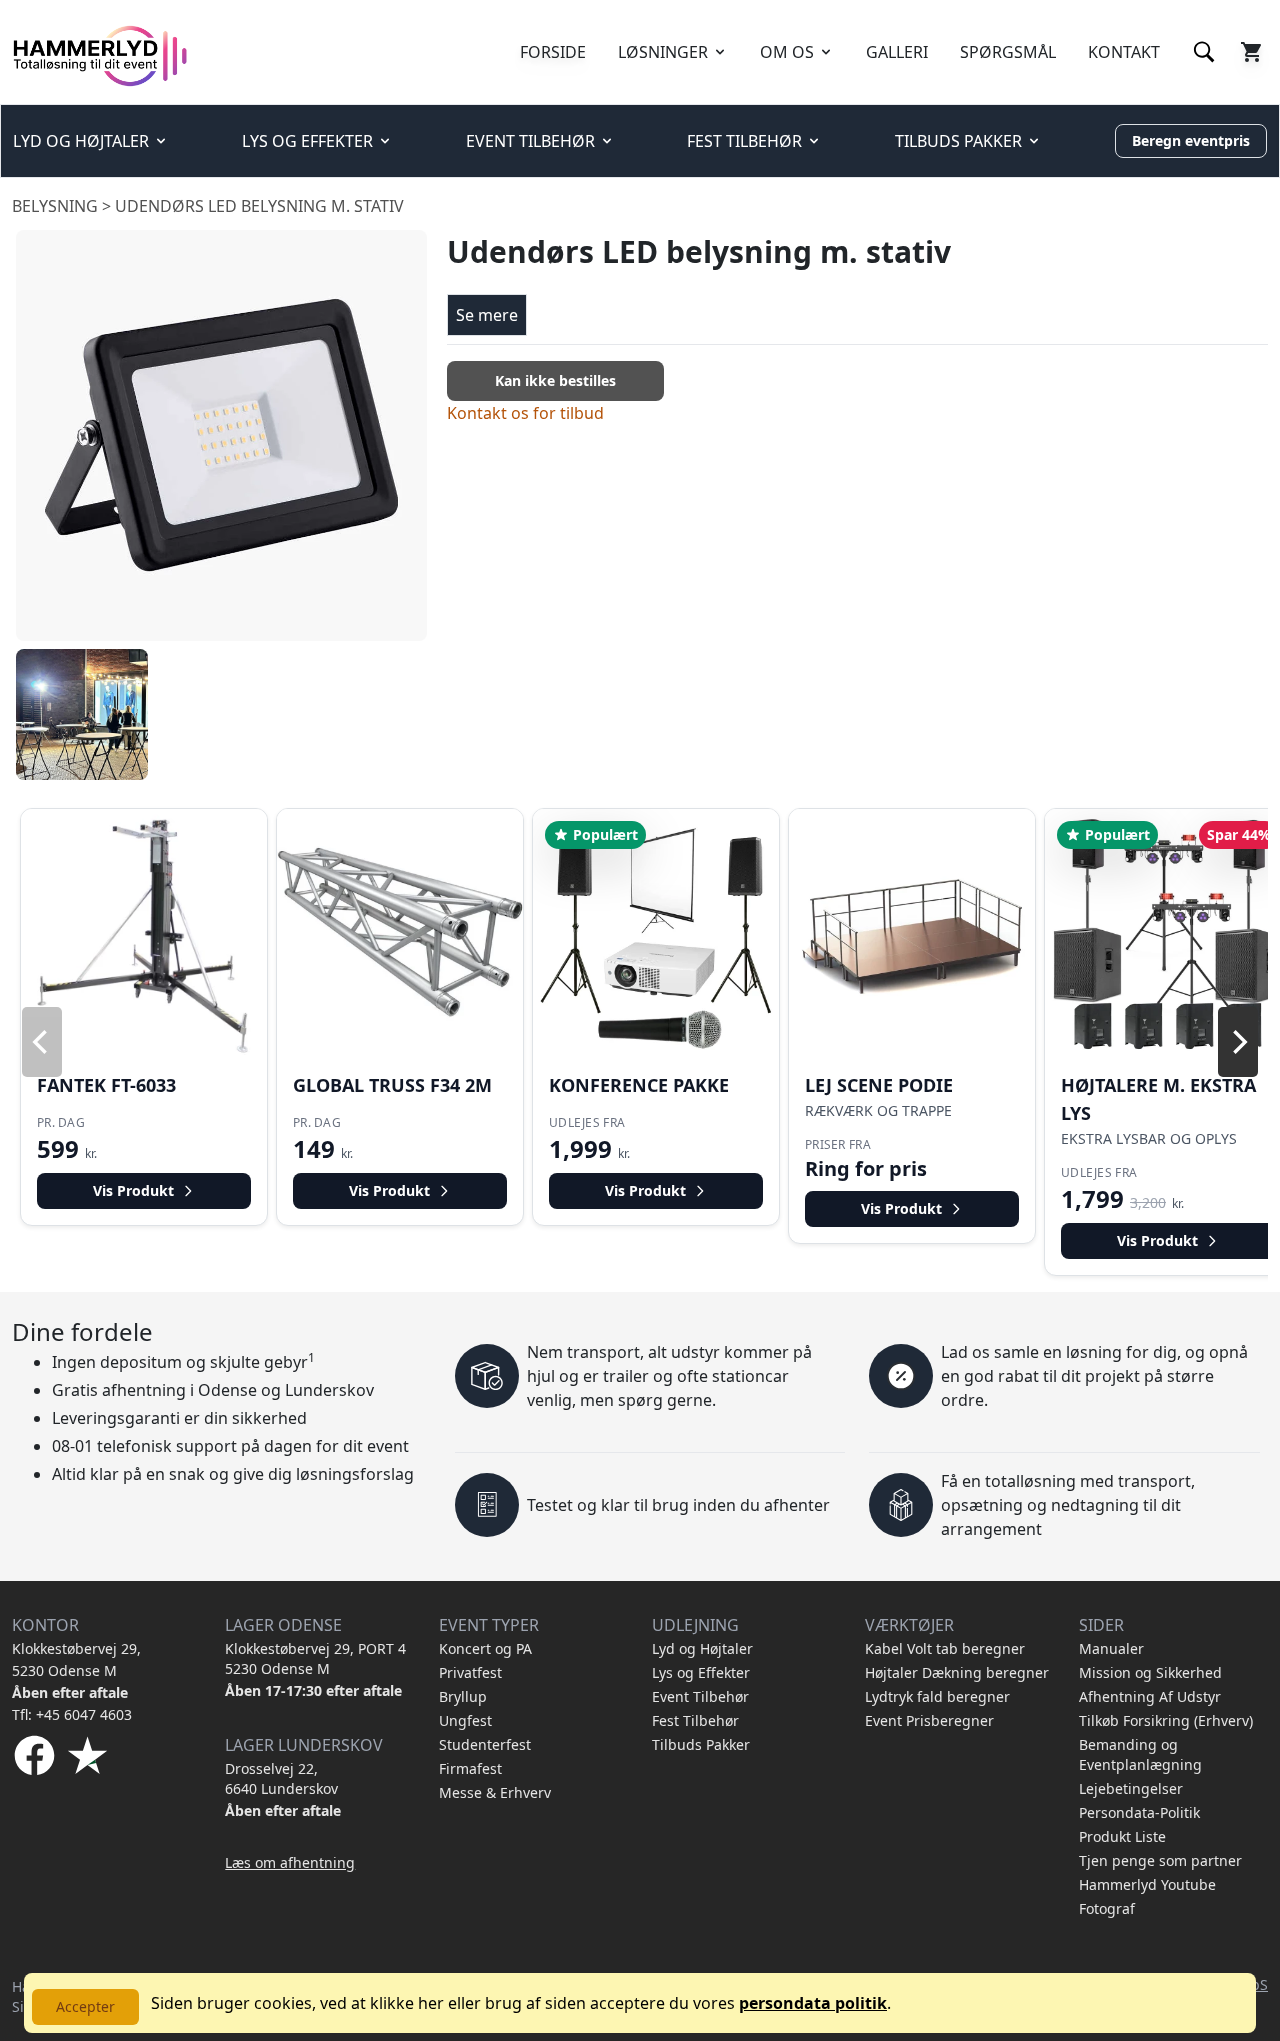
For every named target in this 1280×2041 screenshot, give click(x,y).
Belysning (55, 206)
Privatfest (470, 1672)
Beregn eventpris (1191, 140)
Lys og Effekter (701, 1672)
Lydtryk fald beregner (937, 1696)
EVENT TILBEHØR (530, 141)
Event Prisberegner (929, 1720)
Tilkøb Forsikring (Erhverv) (1166, 1720)
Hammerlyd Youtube (1147, 1884)
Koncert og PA (485, 1648)
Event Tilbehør (700, 1696)
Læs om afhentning (290, 1862)
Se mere (487, 315)
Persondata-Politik (1139, 1812)
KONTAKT (1124, 52)
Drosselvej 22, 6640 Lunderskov (281, 1778)
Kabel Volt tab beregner (945, 1648)
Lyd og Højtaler (702, 1648)
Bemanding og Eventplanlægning (1140, 1754)
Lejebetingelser (1131, 1788)
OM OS (787, 52)
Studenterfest (485, 1744)
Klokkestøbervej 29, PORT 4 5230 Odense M (315, 1658)
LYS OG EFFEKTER (307, 141)
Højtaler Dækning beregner (957, 1672)
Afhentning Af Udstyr (1150, 1696)
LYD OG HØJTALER (81, 141)
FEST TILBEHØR (744, 141)
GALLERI (897, 52)
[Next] (1238, 1042)
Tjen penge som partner (1160, 1860)
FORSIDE (553, 52)
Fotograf (1107, 1908)
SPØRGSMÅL (1008, 52)
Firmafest (470, 1768)
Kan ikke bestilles (555, 380)
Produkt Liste (1122, 1836)
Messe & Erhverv (495, 1792)
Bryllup (463, 1696)
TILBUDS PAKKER (958, 141)
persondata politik (813, 2003)
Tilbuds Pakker (701, 1744)
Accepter (85, 2006)
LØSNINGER (663, 52)
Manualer (1111, 1648)
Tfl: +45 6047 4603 (72, 1714)
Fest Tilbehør (695, 1720)
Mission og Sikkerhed (1150, 1672)
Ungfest (465, 1720)
